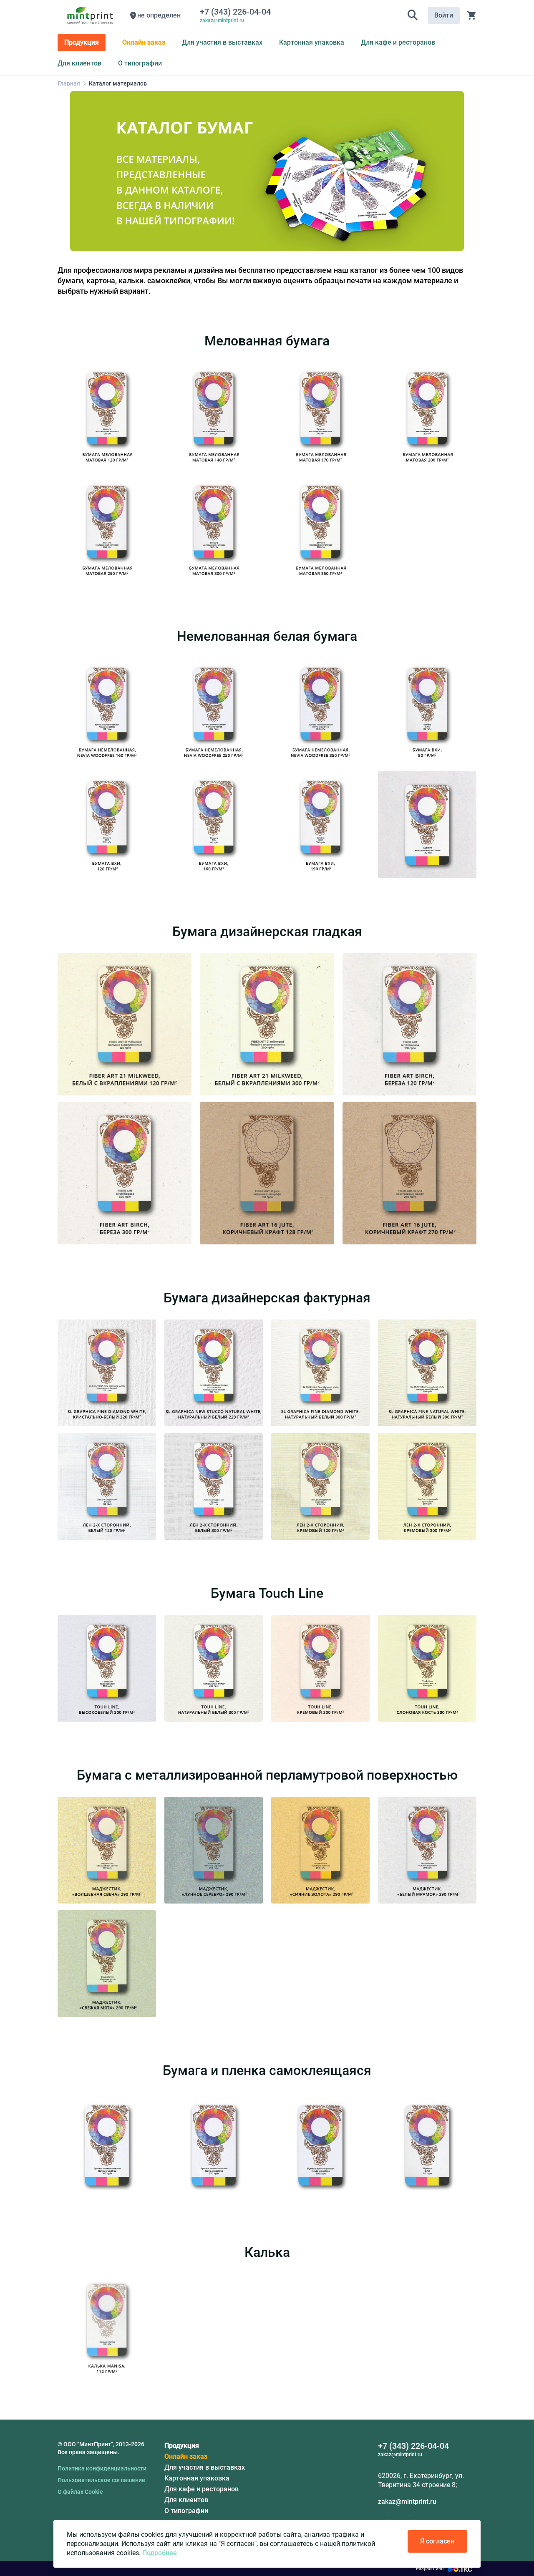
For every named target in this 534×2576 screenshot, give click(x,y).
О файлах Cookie (80, 2492)
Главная (69, 83)
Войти (444, 15)
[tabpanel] (267, 171)
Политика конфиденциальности (102, 2468)
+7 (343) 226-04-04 (237, 12)
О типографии (186, 2511)
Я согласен (437, 2541)
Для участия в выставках (205, 2467)
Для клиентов (186, 2500)
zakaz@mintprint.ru (407, 2502)
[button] (413, 15)
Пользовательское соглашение (101, 2480)
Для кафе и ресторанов (202, 2489)
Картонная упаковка (197, 2478)
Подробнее (160, 2553)
